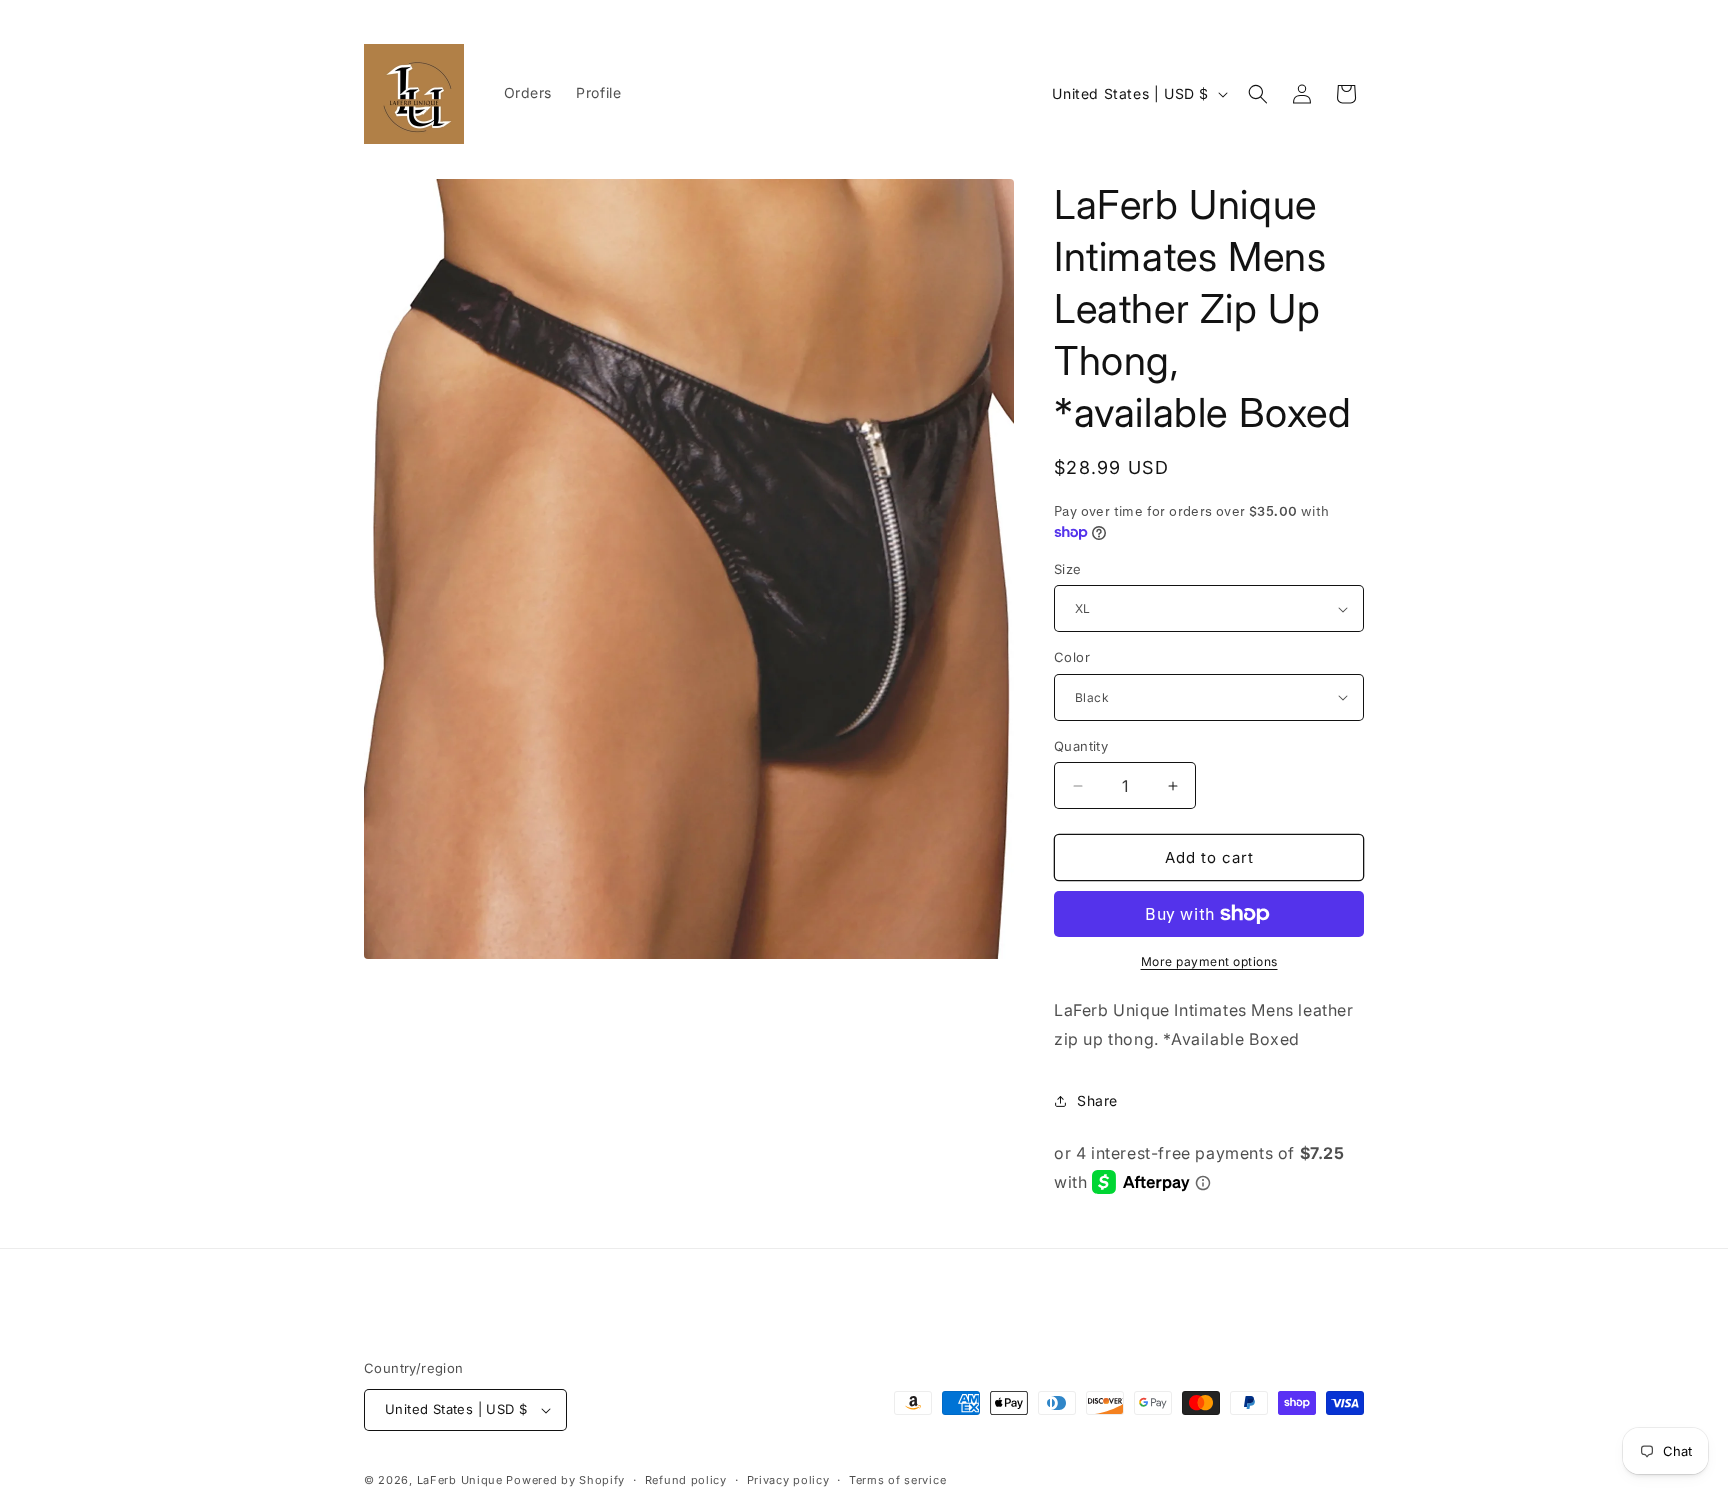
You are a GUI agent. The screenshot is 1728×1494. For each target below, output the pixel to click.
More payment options (1209, 961)
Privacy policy (788, 1480)
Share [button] (1097, 1100)
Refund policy (686, 1480)
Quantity (1081, 746)
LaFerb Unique (460, 1480)
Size (1068, 569)
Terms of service (897, 1480)
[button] (1258, 94)
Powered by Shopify (565, 1480)
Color (1072, 657)
